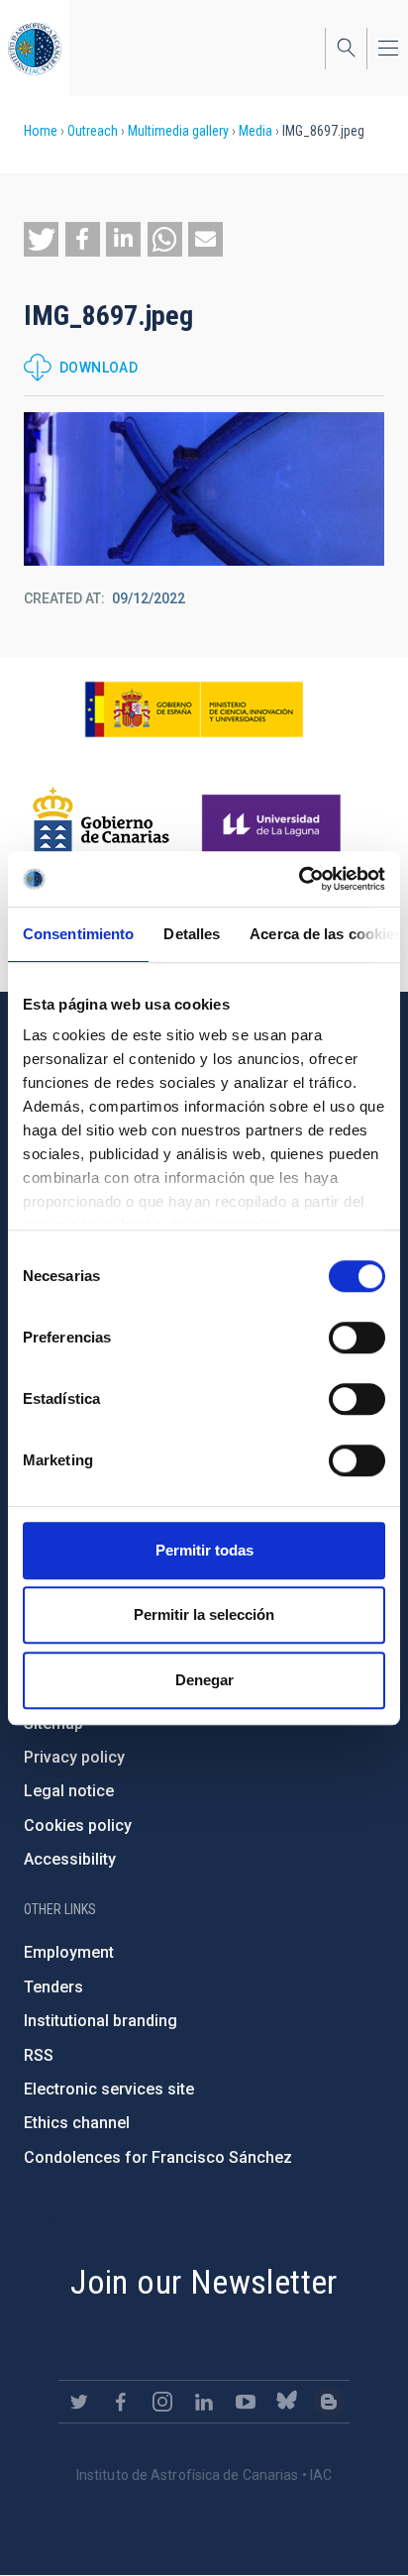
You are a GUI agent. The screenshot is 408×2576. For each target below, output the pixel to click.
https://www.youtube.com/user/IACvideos (246, 2402)
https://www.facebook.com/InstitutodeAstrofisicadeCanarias (121, 2402)
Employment (69, 1952)
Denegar (204, 1680)
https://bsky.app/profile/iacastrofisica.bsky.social (287, 2402)
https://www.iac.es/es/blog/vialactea (329, 2402)
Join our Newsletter (204, 2282)
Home (41, 131)
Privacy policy (74, 1757)
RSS (39, 2055)
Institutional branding (101, 2021)
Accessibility (70, 1859)
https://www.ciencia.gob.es (194, 709)
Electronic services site (109, 2089)
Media (255, 131)
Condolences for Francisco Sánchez (158, 2157)
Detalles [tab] (192, 934)
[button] (41, 239)
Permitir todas (204, 1550)
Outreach (93, 131)
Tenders (53, 1987)
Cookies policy (78, 1825)
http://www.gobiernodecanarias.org (101, 825)
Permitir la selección (204, 1614)
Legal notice (69, 1791)
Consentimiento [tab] (78, 934)
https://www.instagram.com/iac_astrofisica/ (162, 2402)
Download (99, 368)
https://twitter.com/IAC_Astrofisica (79, 2402)
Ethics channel (77, 2123)
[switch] (357, 1338)
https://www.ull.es (274, 825)
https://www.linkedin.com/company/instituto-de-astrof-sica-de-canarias (204, 2402)
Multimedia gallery (178, 131)
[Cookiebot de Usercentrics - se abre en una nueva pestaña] (299, 879)
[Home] (35, 48)
